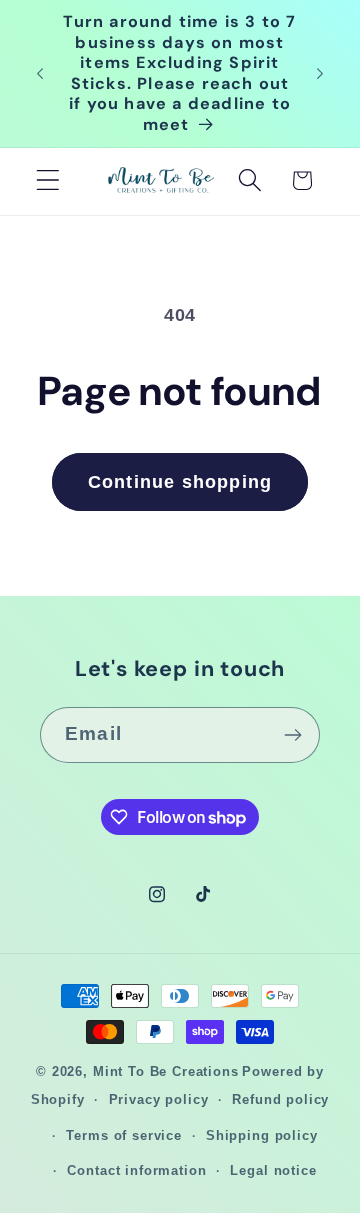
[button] (48, 180)
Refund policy (280, 1099)
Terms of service (123, 1135)
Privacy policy (159, 1099)
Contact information (136, 1170)
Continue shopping (180, 482)
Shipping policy (262, 1135)
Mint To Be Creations (166, 1071)
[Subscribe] (292, 735)
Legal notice (273, 1170)
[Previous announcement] (40, 74)
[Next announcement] (320, 74)
